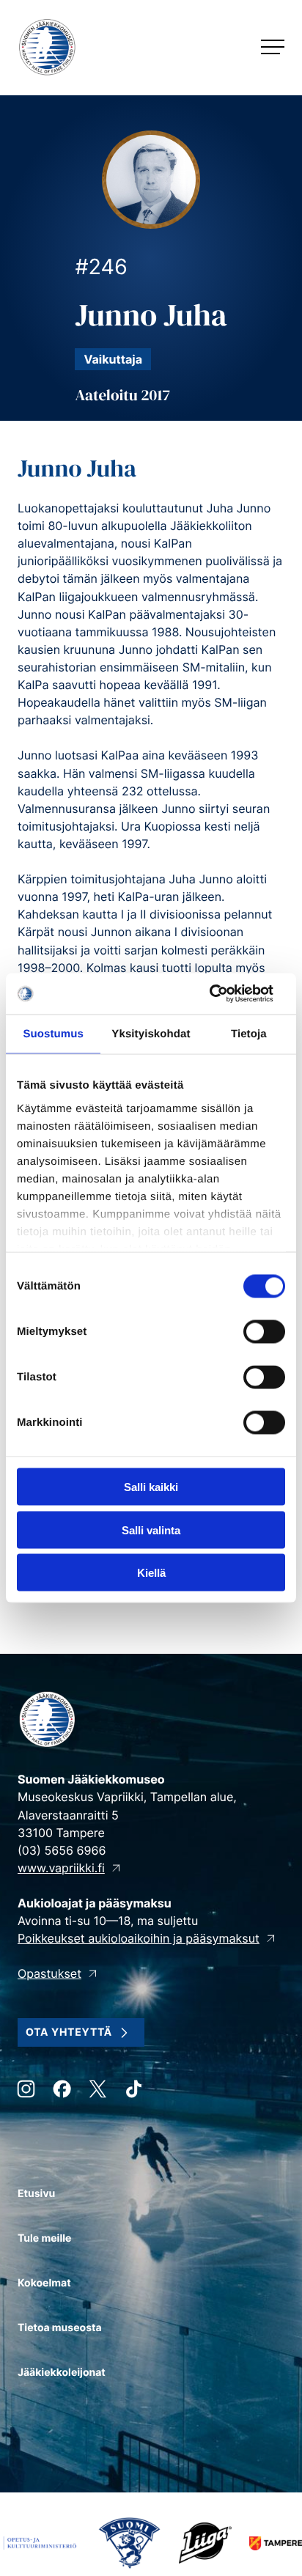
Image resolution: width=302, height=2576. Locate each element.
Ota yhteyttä (69, 2032)
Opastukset (49, 1973)
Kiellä (151, 1573)
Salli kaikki (151, 1487)
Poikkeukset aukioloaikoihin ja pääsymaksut (139, 1938)
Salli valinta (151, 1530)
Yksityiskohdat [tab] (151, 1033)
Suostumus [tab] (53, 1033)
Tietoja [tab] (249, 1033)
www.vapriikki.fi (61, 1868)
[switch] (264, 1332)
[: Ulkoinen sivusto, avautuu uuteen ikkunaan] (221, 994)
